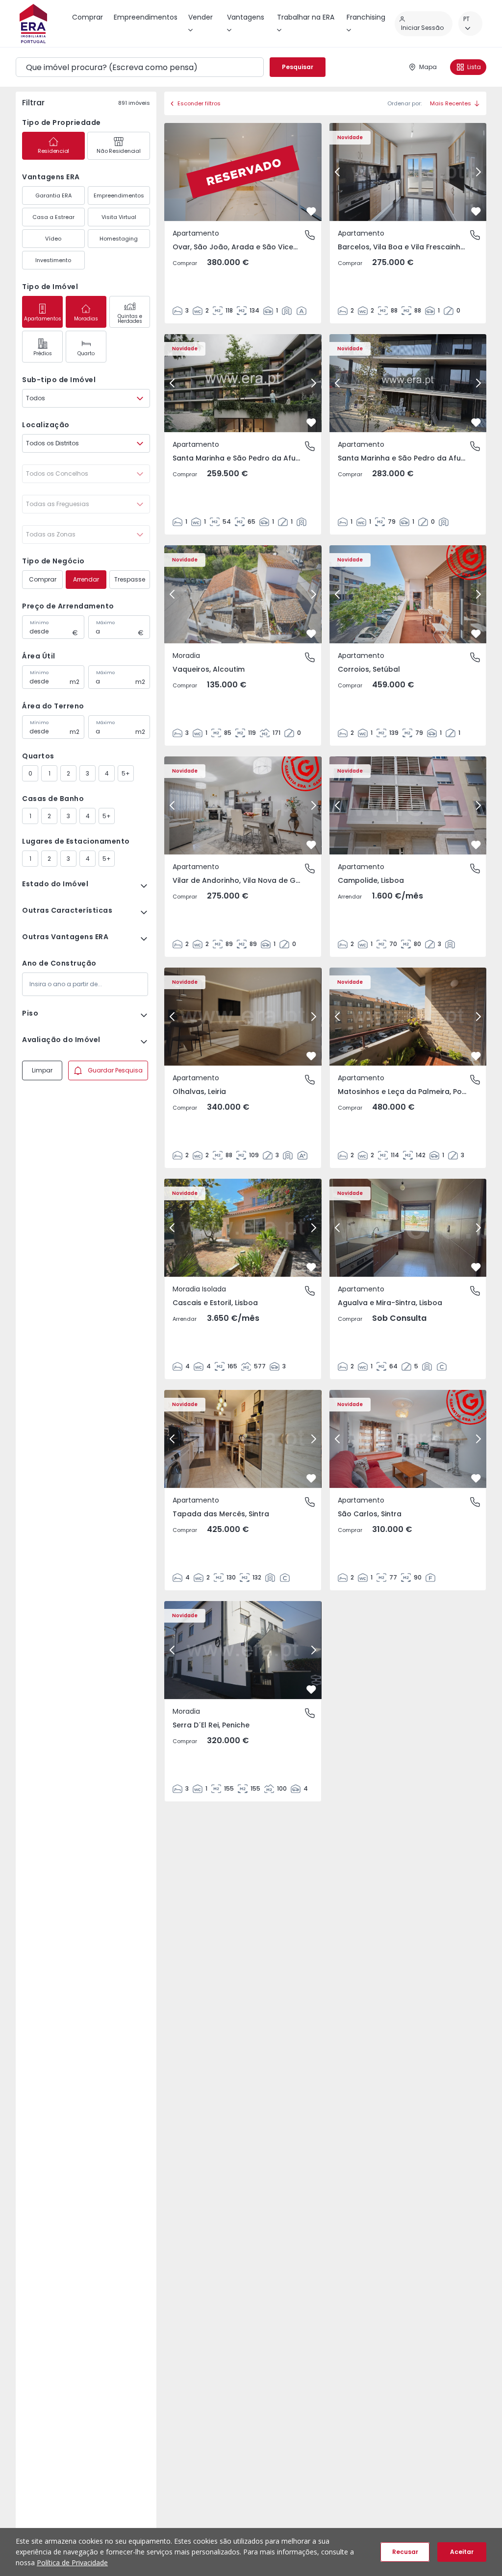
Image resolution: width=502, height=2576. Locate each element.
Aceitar (462, 2552)
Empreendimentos (119, 195)
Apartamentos (43, 319)
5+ (126, 773)
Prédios (43, 353)
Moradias (86, 319)
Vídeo (53, 239)
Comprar (43, 579)
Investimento (53, 260)
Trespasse (130, 579)
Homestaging (119, 239)
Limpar (42, 1070)
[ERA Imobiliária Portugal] (33, 24)
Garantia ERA (53, 195)
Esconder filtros (199, 103)
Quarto (86, 353)
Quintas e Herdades (130, 319)
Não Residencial (118, 151)
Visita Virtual (119, 217)
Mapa (428, 67)
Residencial (53, 151)
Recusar (405, 2552)
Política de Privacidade (72, 2563)
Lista (474, 67)
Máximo (105, 623)
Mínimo (39, 623)
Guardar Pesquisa (115, 1070)
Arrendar (86, 579)
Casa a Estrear (53, 217)
